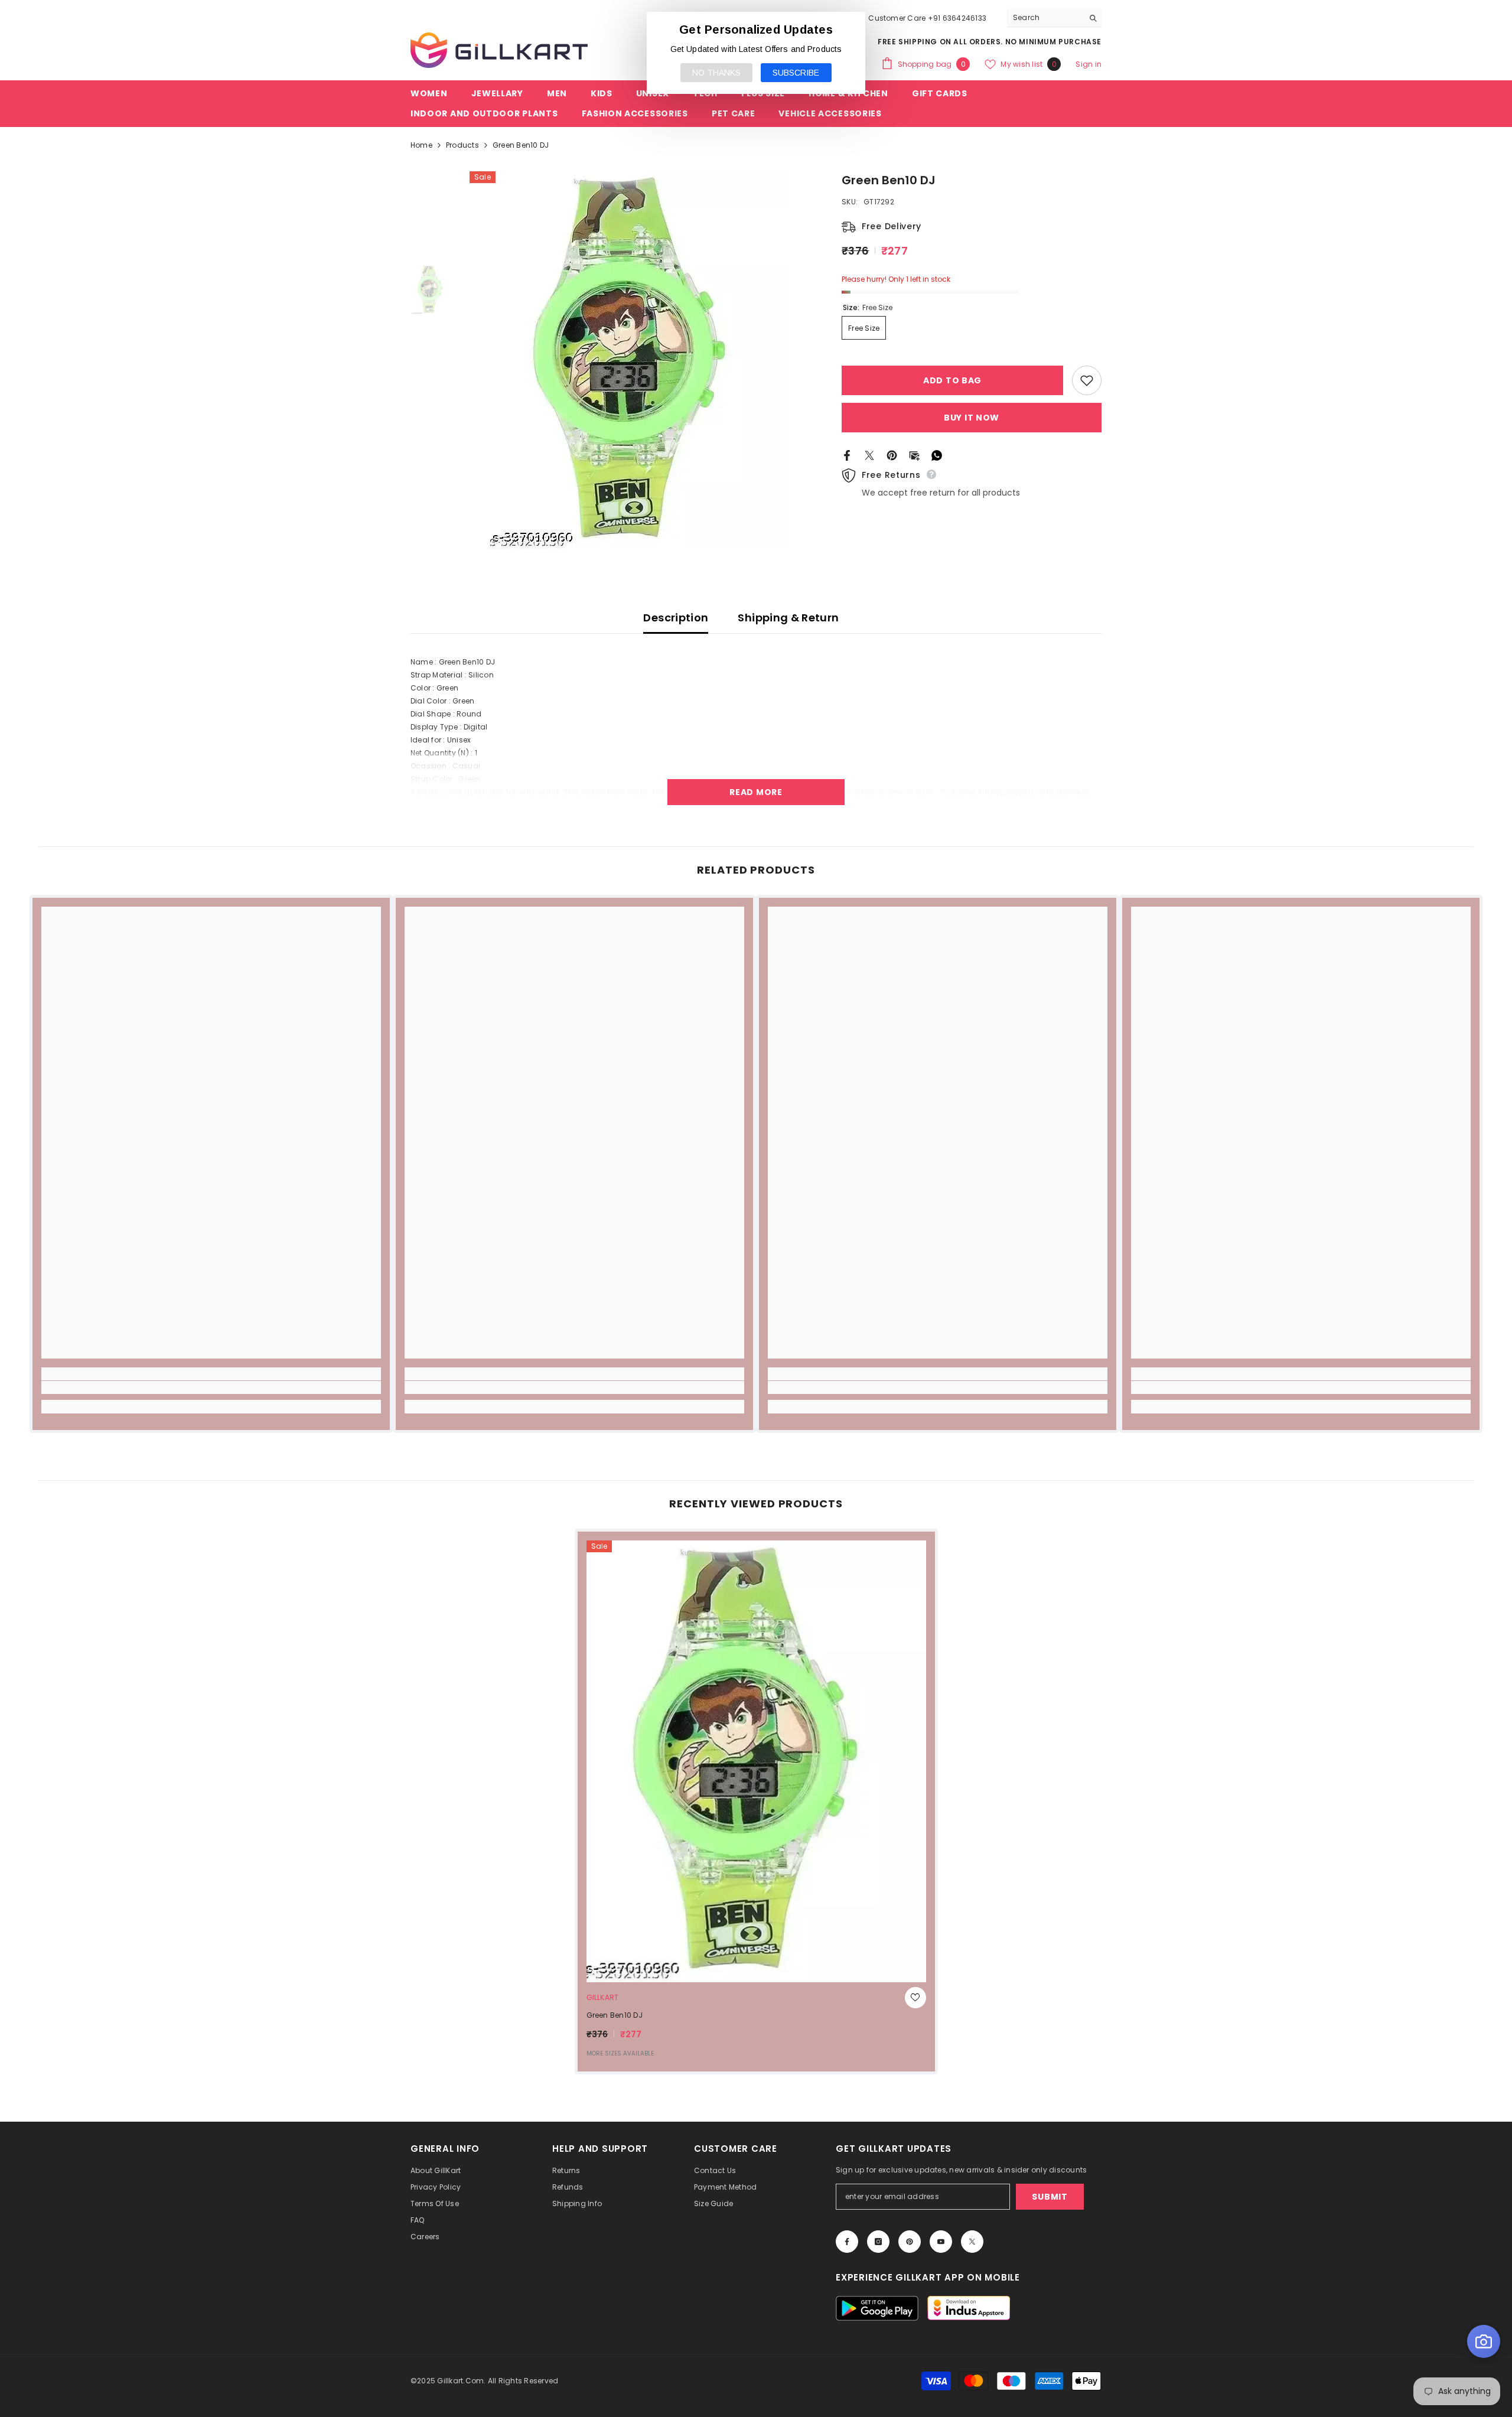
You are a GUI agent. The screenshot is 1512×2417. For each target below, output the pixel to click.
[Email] (914, 455)
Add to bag (952, 380)
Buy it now (972, 418)
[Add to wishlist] (1087, 380)
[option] (638, 360)
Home (421, 145)
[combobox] (1045, 18)
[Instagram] (878, 2242)
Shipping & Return (788, 618)
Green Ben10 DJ (615, 2015)
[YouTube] (941, 2242)
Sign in (1089, 64)
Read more (756, 792)
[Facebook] (847, 455)
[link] (211, 1387)
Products (462, 145)
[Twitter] (869, 455)
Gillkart (603, 1997)
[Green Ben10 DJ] (756, 1761)
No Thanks (716, 73)
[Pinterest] (892, 455)
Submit (1050, 2197)
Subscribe (796, 73)
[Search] (1054, 18)
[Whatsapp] (937, 455)
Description (676, 618)
